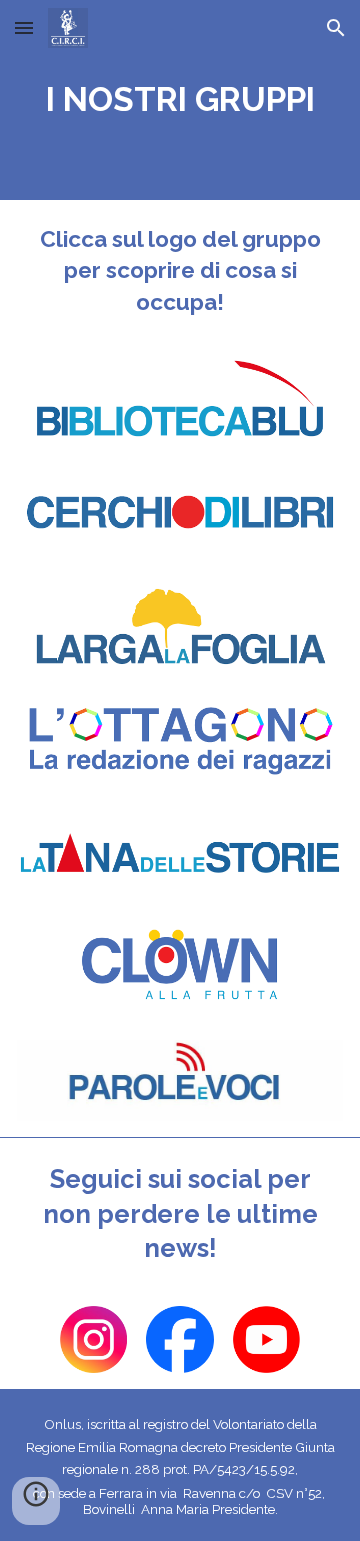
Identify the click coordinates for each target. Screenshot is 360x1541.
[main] (180, 100)
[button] (24, 27)
